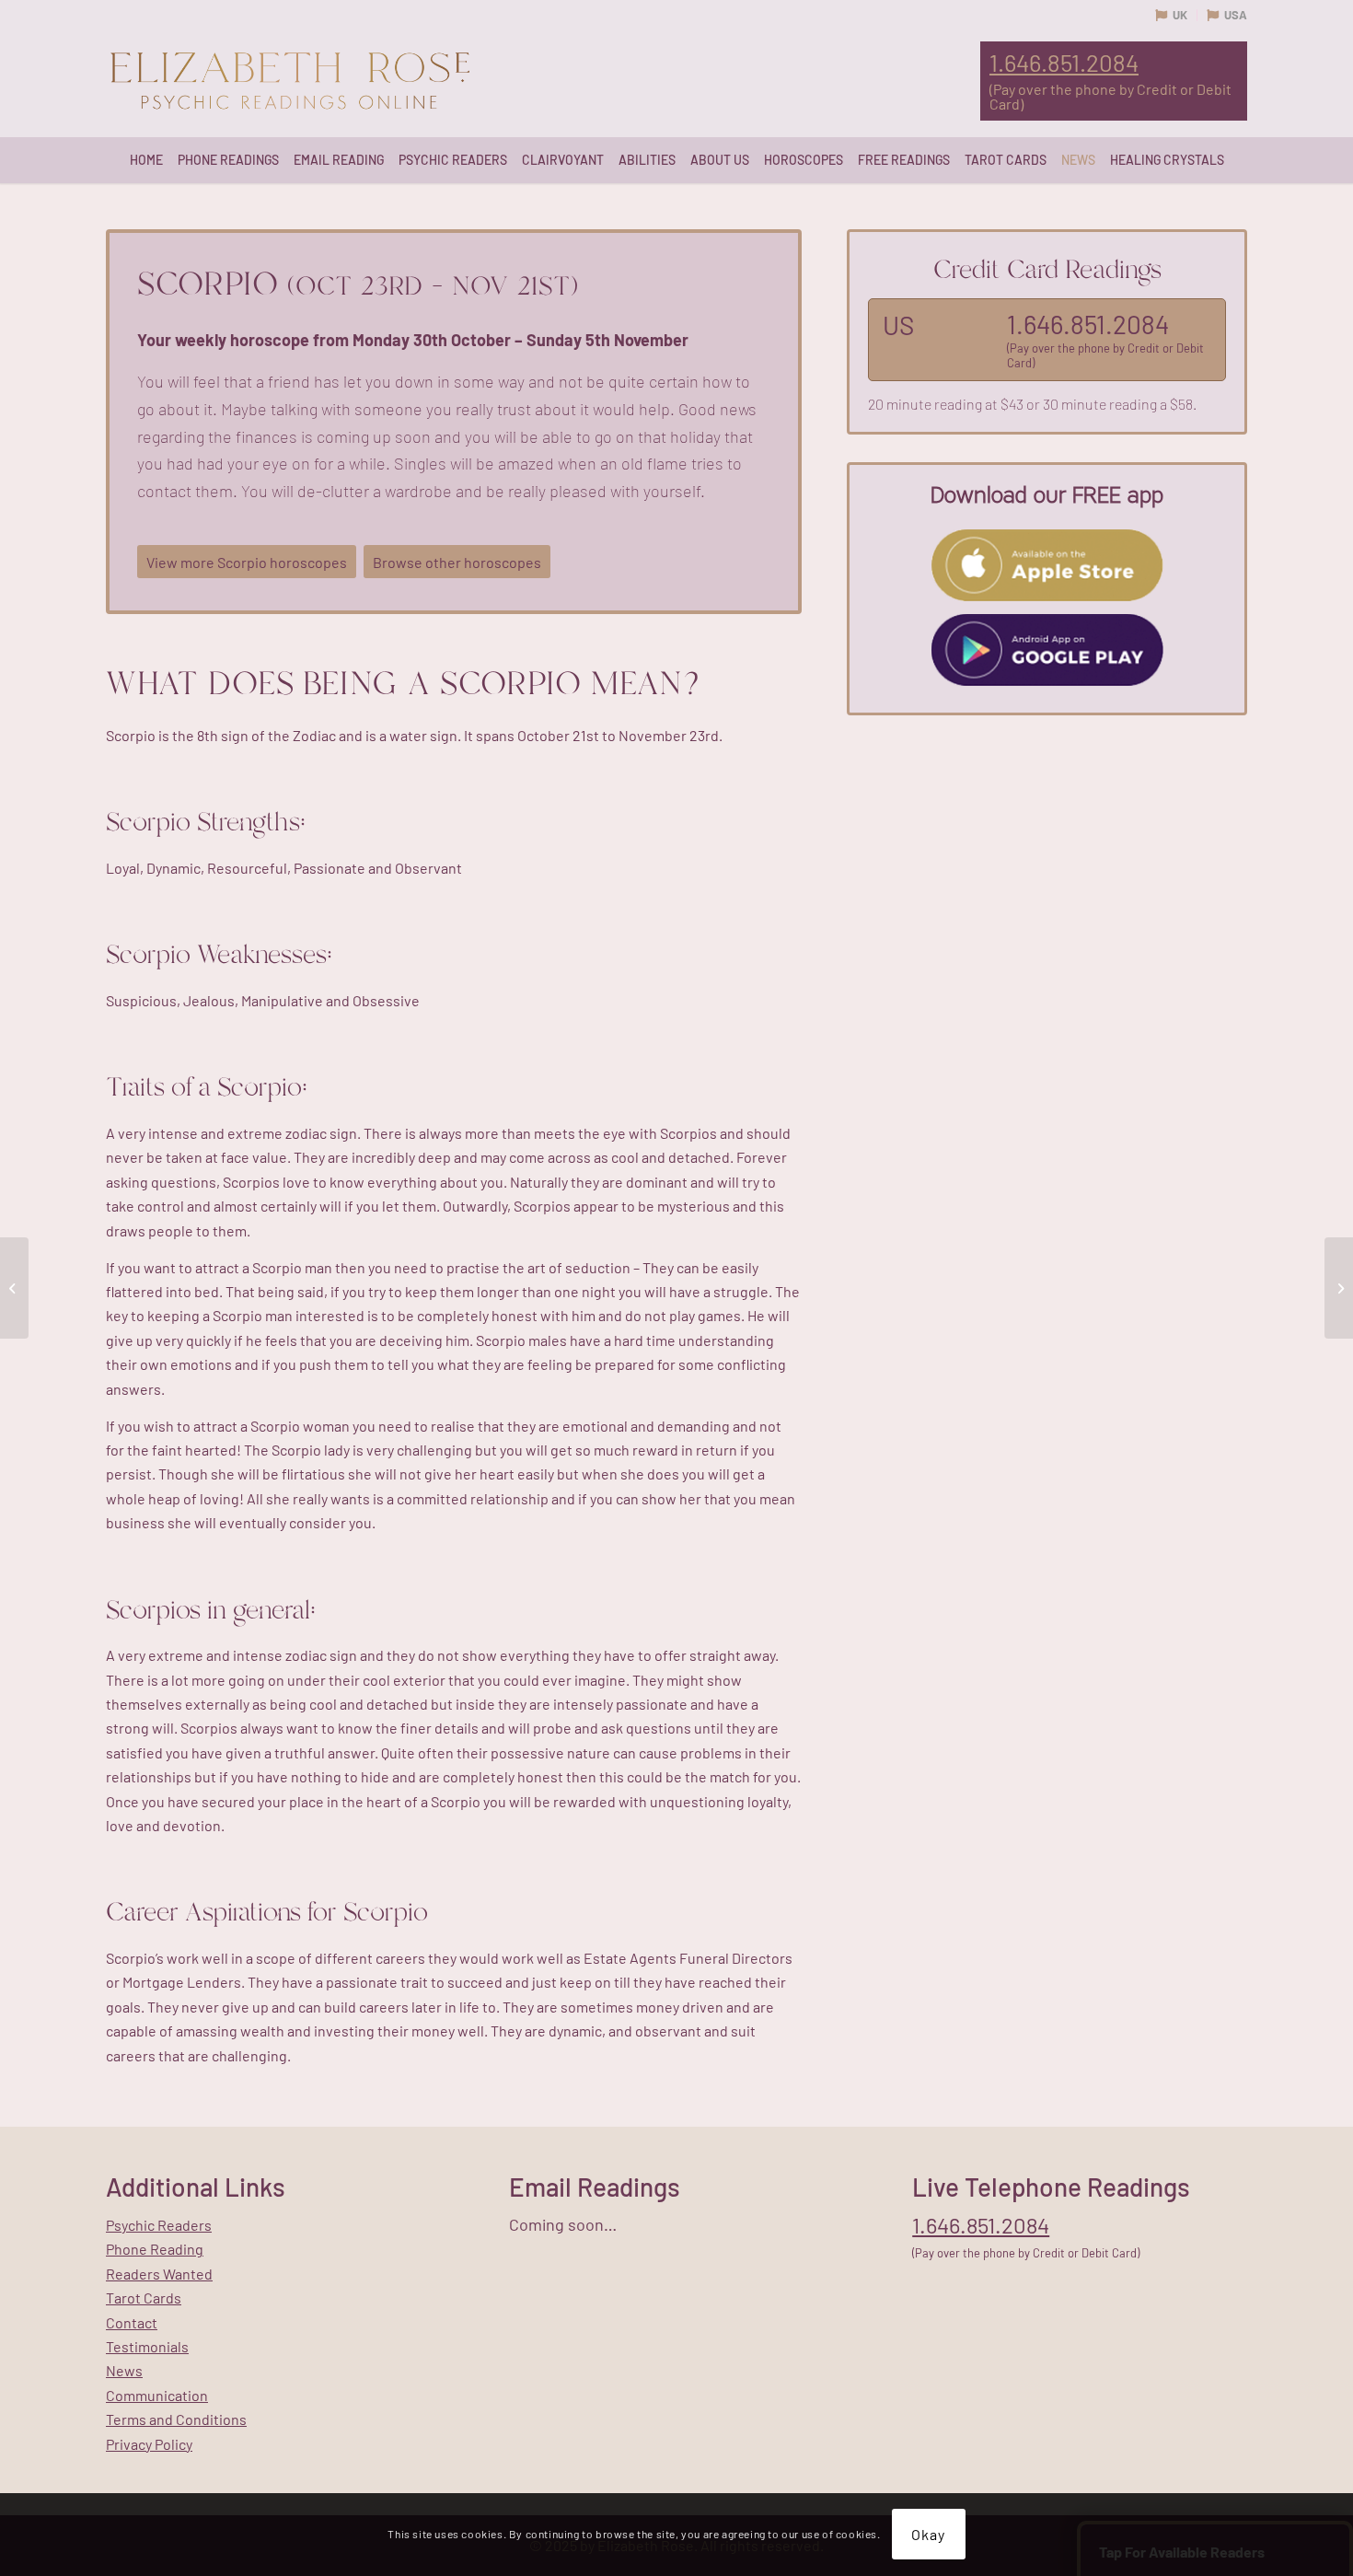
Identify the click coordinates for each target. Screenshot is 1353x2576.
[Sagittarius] (1339, 1288)
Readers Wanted (159, 2274)
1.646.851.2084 (1064, 63)
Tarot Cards (144, 2298)
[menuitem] (146, 160)
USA (1236, 15)
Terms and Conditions (176, 2419)
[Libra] (14, 1288)
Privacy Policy (149, 2444)
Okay (928, 2534)
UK (1180, 15)
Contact (132, 2322)
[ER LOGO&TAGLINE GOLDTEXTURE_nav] (290, 82)
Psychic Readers (159, 2225)
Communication (157, 2395)
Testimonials (147, 2346)
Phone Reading (155, 2249)
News (124, 2370)
